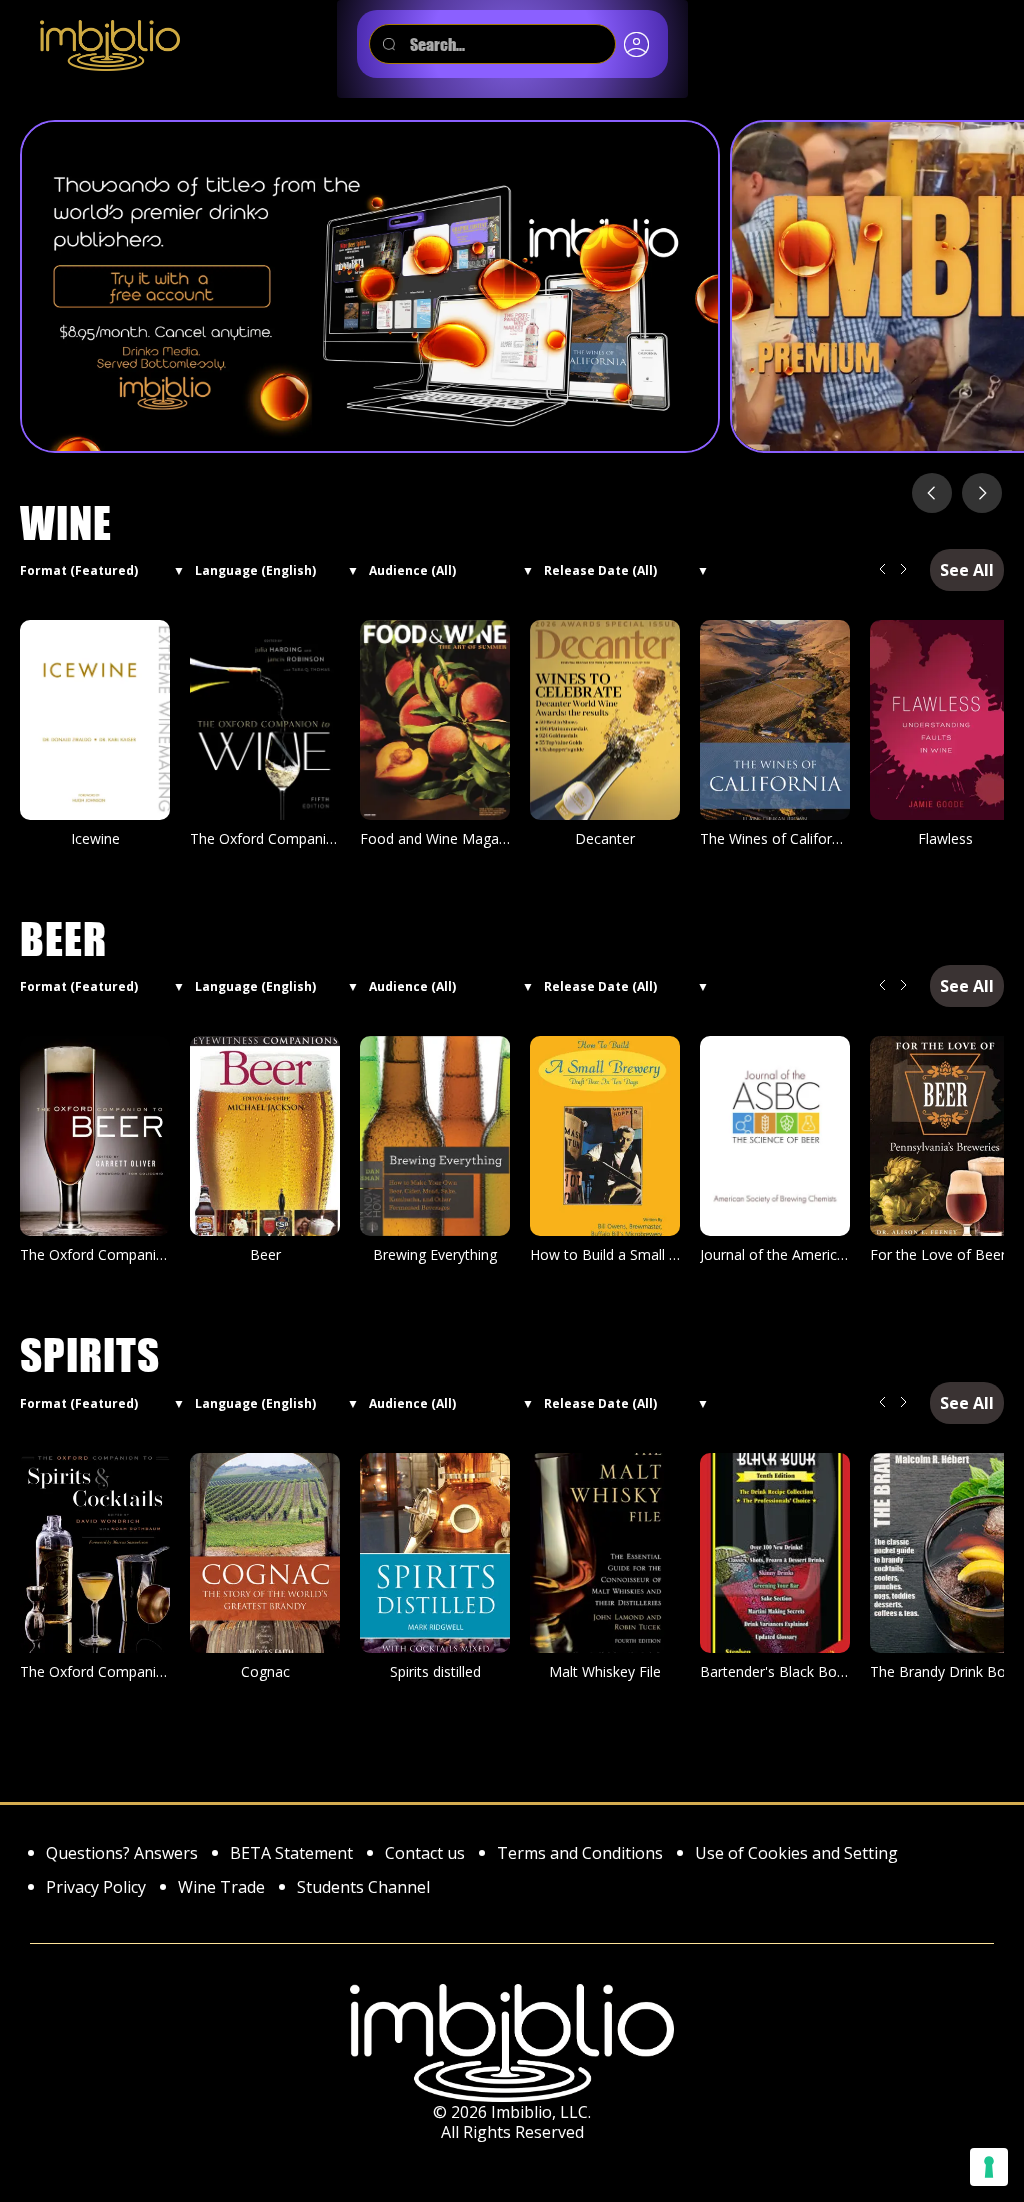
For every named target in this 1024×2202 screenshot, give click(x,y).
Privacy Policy (96, 1888)
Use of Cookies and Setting (796, 1854)
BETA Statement (291, 1854)
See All (967, 570)
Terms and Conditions (580, 1854)
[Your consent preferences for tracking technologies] (989, 2167)
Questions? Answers (122, 1854)
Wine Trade (221, 1888)
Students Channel (363, 1888)
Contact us (425, 1854)
